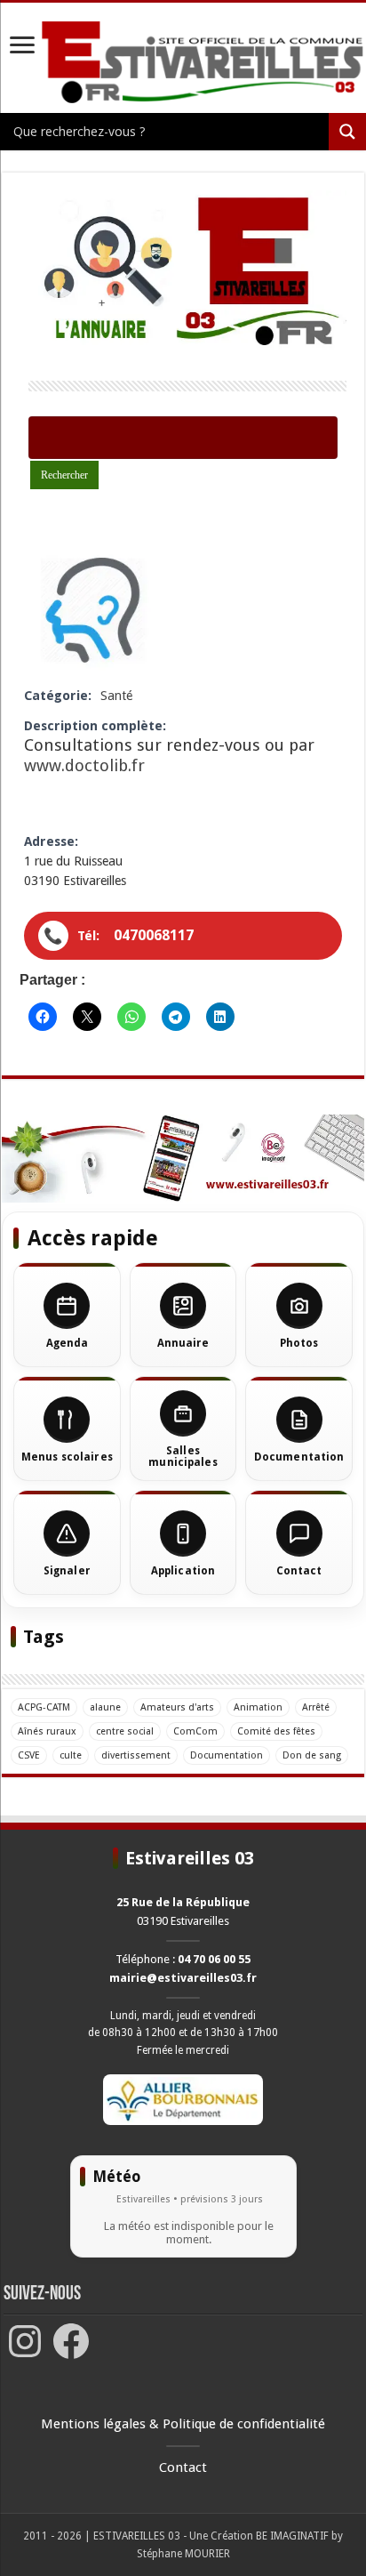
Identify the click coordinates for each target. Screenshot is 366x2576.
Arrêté (316, 1707)
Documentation (227, 1755)
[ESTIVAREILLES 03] (183, 63)
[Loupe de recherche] (347, 132)
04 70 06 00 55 (214, 1959)
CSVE (29, 1755)
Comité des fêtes (276, 1731)
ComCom (195, 1731)
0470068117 (154, 935)
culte (71, 1755)
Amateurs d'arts (177, 1707)
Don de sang (312, 1755)
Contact (183, 2467)
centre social (125, 1731)
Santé (116, 696)
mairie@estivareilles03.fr (183, 1978)
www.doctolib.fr (84, 765)
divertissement (136, 1755)
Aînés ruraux (47, 1731)
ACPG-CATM (44, 1707)
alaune (105, 1707)
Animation (258, 1707)
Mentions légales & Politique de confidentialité (183, 2424)
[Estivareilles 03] (183, 1158)
